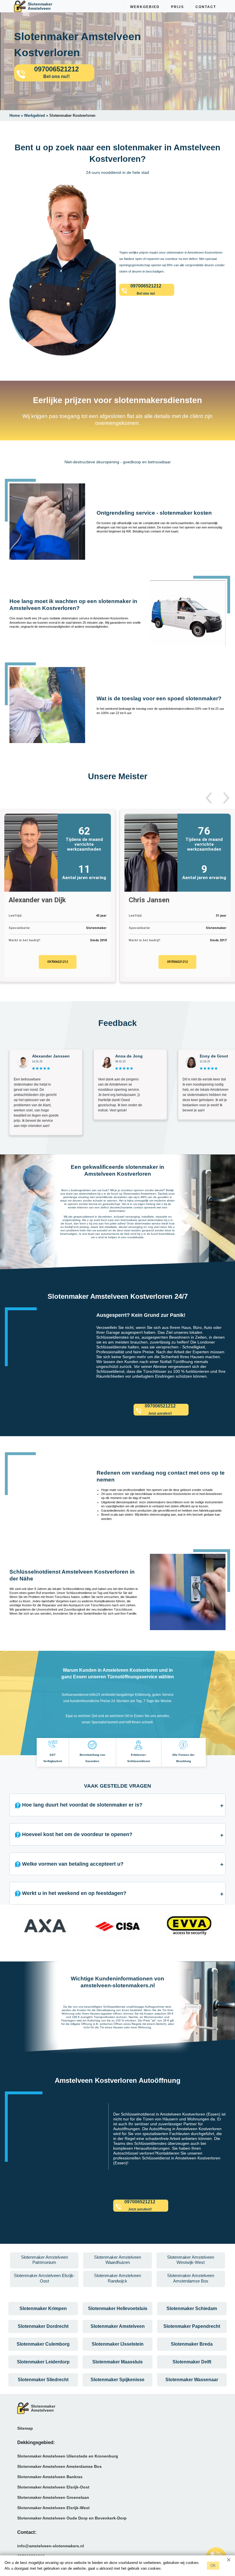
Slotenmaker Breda (192, 2344)
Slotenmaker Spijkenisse (117, 2380)
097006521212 (58, 962)
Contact (206, 7)
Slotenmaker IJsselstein (118, 2344)
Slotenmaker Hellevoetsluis (118, 2308)
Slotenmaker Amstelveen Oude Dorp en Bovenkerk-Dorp (72, 2518)
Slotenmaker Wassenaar (192, 2380)
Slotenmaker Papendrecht (192, 2326)
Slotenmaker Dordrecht (43, 2326)
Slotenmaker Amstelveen (118, 2326)
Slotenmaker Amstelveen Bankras (50, 2477)
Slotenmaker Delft (192, 2362)
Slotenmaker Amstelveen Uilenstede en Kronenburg (68, 2456)
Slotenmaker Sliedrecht (43, 2380)
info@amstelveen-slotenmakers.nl (51, 2546)
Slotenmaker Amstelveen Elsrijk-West (53, 2508)
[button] (209, 798)
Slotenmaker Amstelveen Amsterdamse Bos (59, 2466)
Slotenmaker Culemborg (43, 2344)
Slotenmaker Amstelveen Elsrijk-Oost (53, 2487)
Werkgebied (145, 7)
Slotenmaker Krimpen (43, 2308)
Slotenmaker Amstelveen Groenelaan (53, 2497)
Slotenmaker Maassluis (117, 2362)
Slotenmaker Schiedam (192, 2308)
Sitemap (25, 2428)
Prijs (178, 7)
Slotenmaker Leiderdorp (43, 2362)
